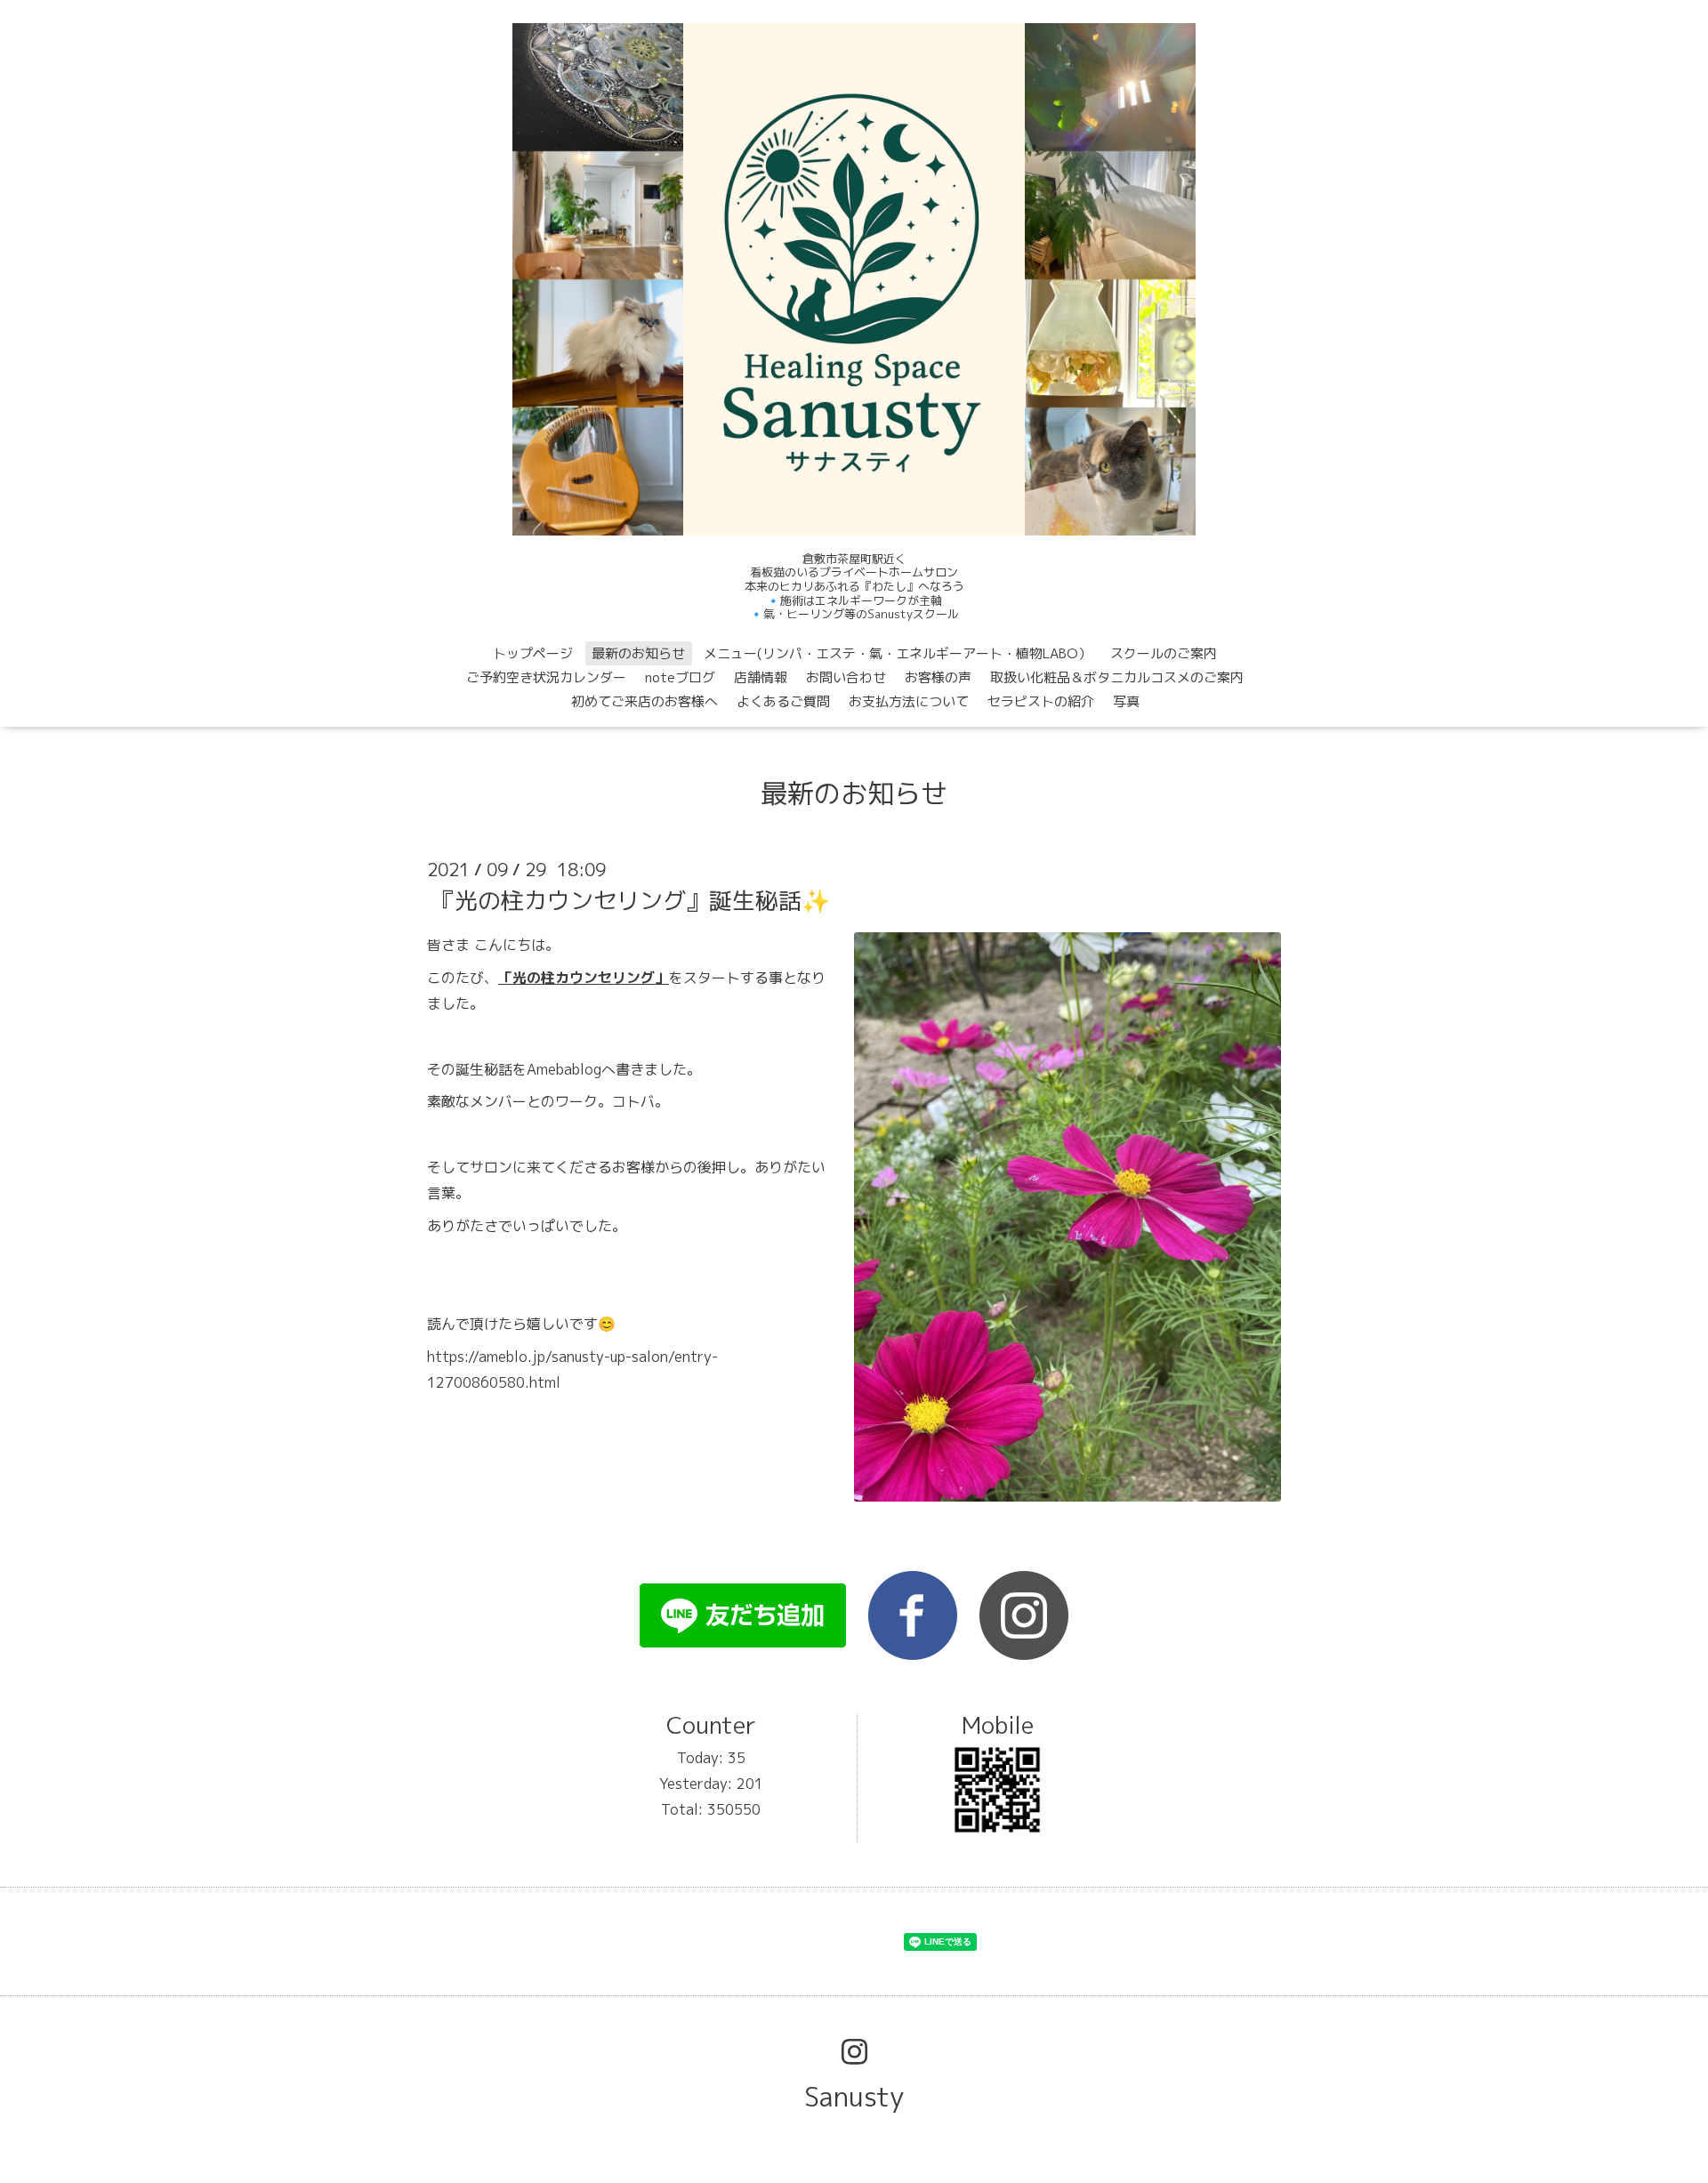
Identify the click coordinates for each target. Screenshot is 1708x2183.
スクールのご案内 (1164, 653)
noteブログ (680, 677)
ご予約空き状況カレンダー (546, 677)
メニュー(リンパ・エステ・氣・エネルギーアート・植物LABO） (898, 653)
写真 (1126, 701)
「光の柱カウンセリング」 (584, 978)
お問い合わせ (846, 677)
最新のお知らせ (638, 653)
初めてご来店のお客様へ (645, 701)
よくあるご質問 (783, 701)
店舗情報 (761, 677)
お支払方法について (909, 701)
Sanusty (854, 2097)
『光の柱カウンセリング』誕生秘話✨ (631, 900)
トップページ (533, 653)
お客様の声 (938, 677)
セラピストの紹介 (1041, 701)
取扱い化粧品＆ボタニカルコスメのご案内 (1117, 677)
